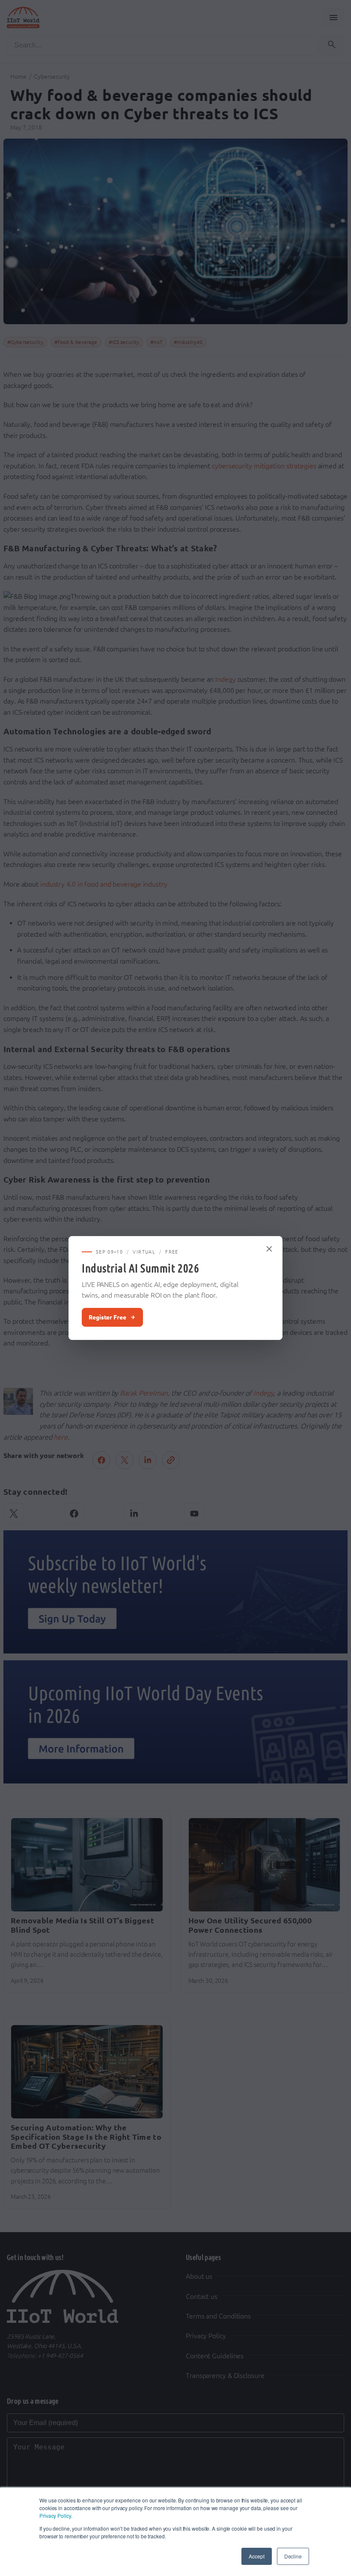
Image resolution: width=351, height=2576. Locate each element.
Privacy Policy (55, 2515)
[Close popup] (270, 1249)
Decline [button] (293, 2556)
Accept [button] (256, 2556)
